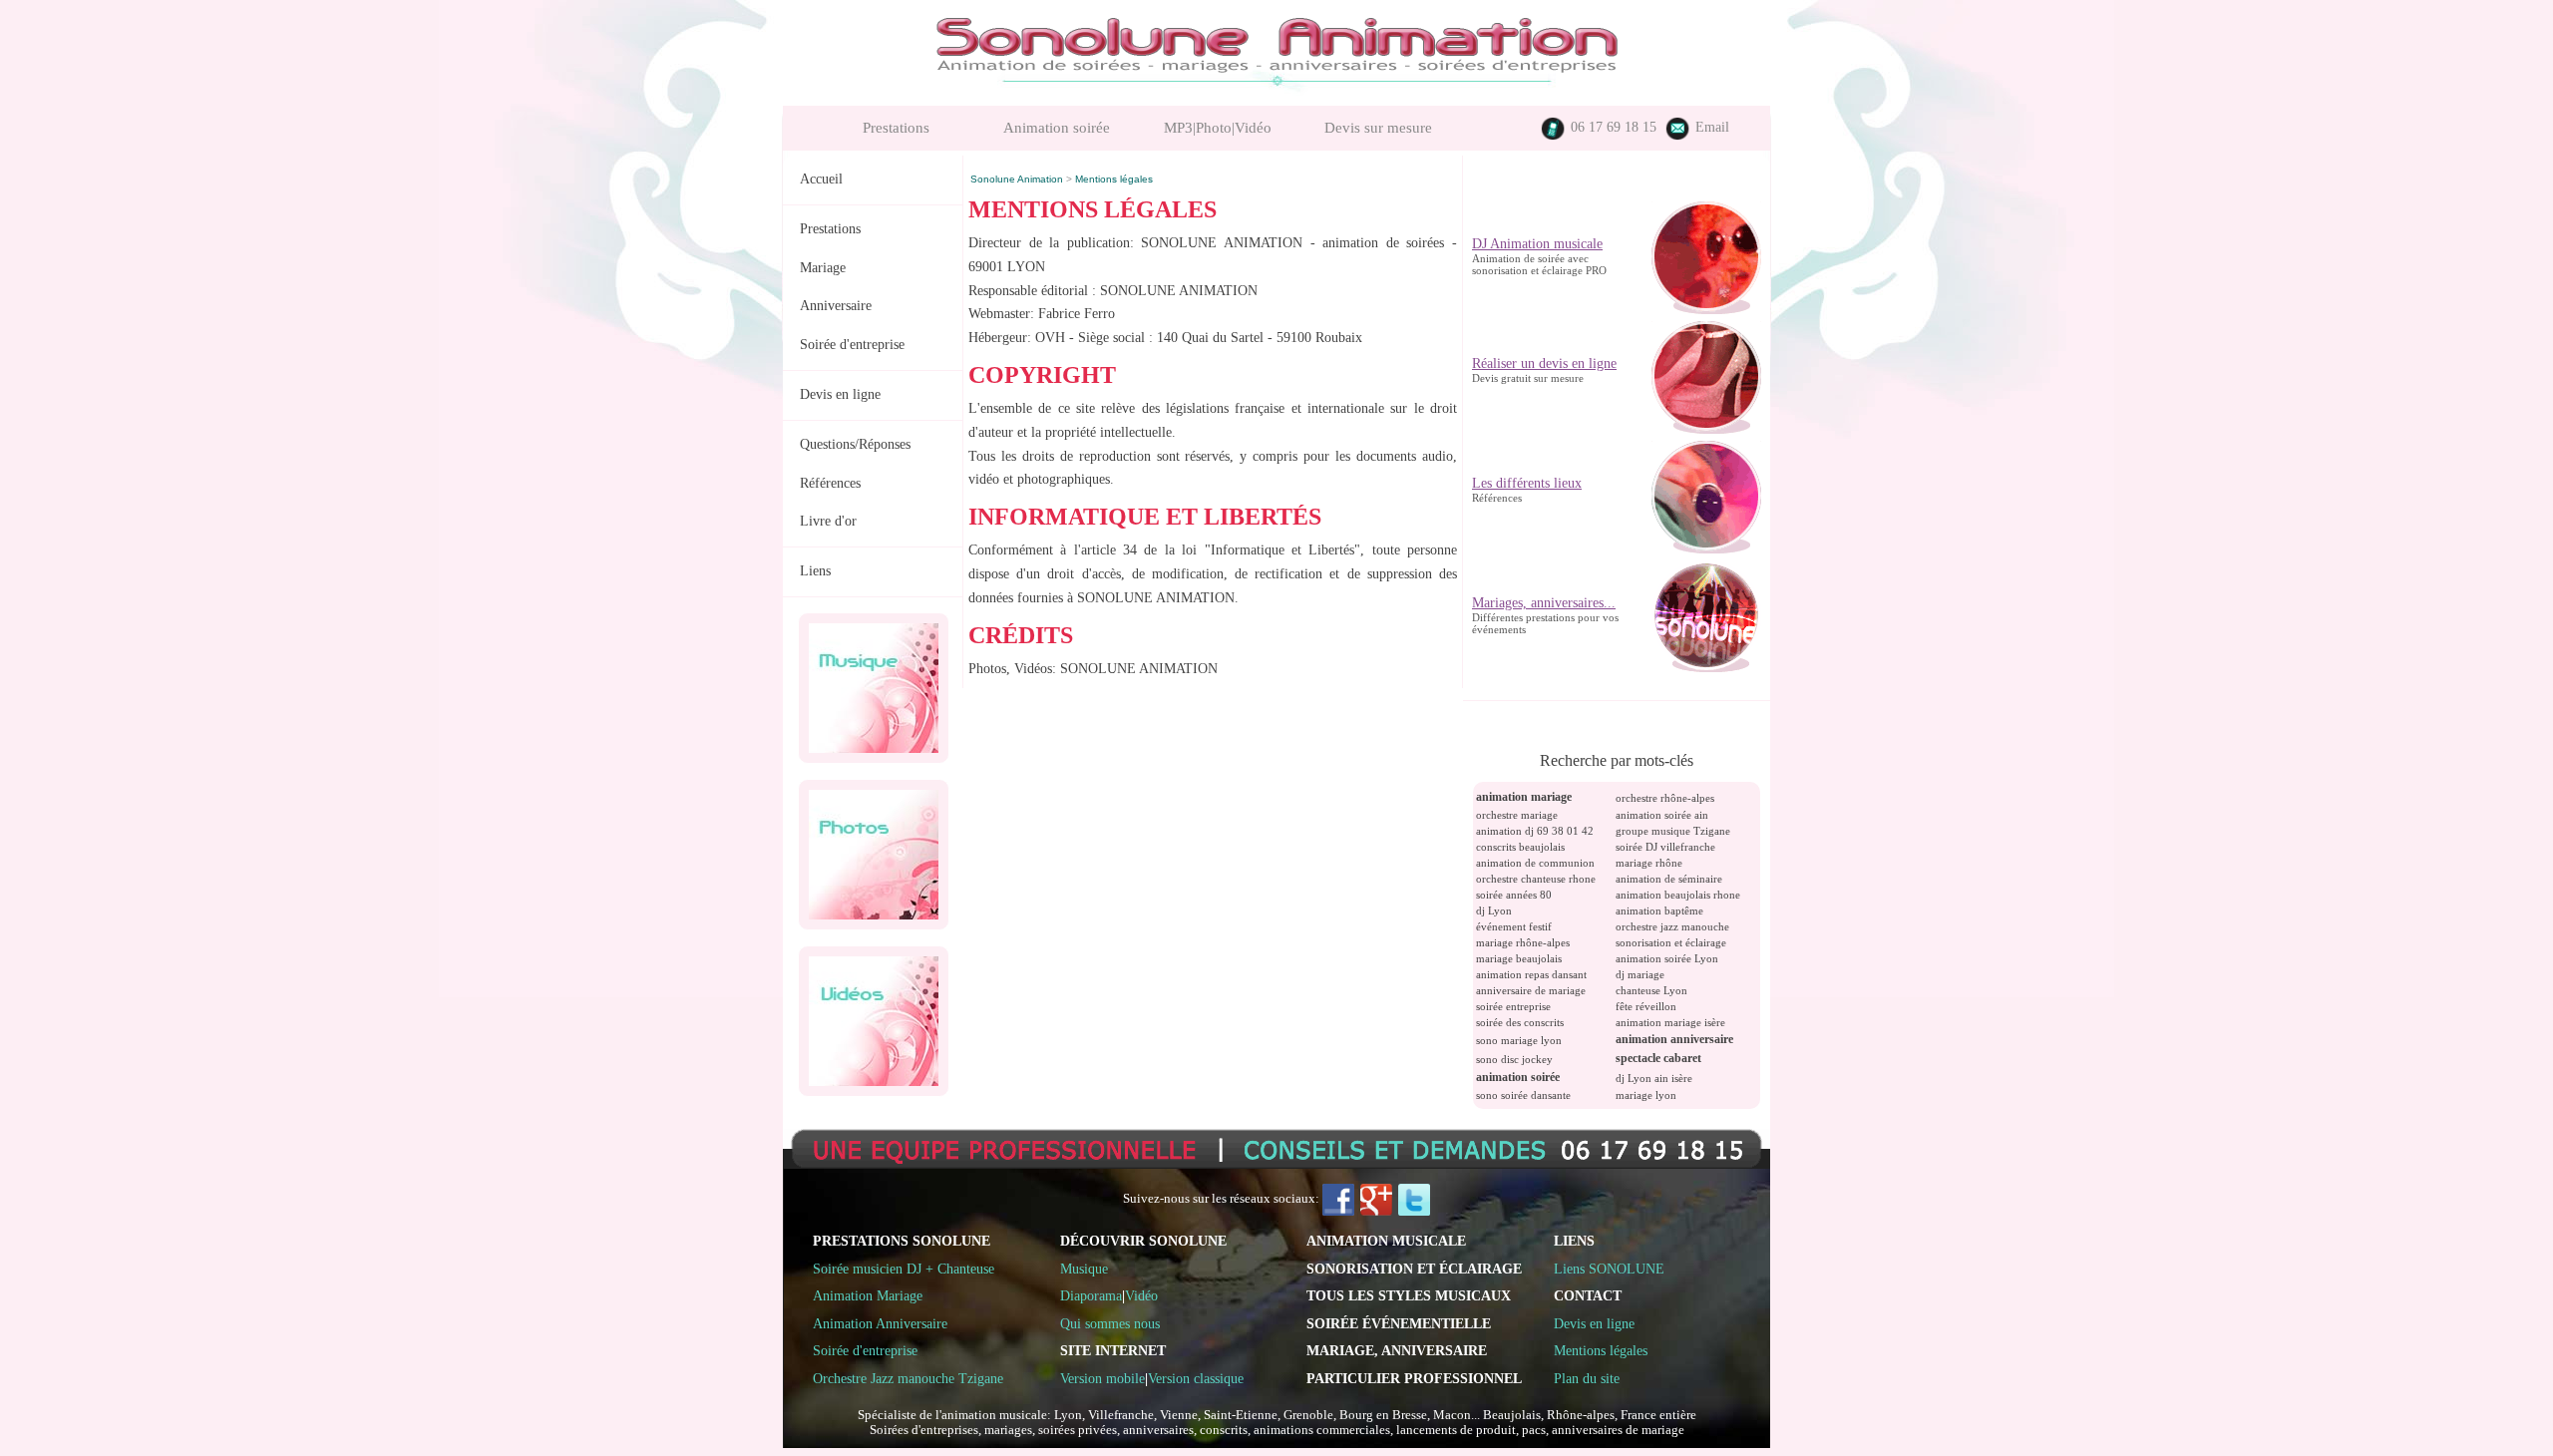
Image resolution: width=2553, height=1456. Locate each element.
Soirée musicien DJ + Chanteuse (904, 1269)
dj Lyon (1494, 910)
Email (1710, 127)
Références (830, 483)
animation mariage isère (1670, 1022)
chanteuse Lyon (1651, 990)
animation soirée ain (1662, 815)
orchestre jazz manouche (1672, 926)
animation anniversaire (1674, 1039)
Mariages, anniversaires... (1544, 549)
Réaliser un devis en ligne (1544, 310)
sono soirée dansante (1523, 1095)
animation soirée (1518, 1077)
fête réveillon (1646, 1006)
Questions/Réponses (855, 444)
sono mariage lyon (1519, 1040)
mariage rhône (1649, 863)
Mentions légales (1601, 1350)
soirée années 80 (1514, 895)
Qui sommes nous (1110, 1323)
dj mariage (1640, 974)
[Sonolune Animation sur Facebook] (1338, 1199)
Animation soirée (1057, 128)
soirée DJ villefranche (1665, 847)
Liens (815, 571)
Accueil (821, 179)
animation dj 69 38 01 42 (1535, 831)
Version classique (1196, 1378)
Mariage (823, 268)
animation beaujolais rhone (1678, 895)
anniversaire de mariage (1531, 990)
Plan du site (1587, 1378)
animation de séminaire (1669, 879)
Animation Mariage (868, 1295)
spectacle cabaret (1658, 1058)
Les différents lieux (1527, 429)
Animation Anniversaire (880, 1323)
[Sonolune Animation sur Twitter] (1414, 1199)
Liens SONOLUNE (1609, 1269)
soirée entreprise (1513, 1006)
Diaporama (1091, 1295)
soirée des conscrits (1520, 1022)
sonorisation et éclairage (1671, 942)
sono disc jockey (1514, 1059)
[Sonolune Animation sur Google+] (1376, 1199)
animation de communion (1535, 863)
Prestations (896, 128)
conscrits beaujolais (1520, 847)
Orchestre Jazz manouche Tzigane (908, 1378)
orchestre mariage (1517, 815)
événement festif (1514, 926)
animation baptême (1659, 910)
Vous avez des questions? (1542, 669)
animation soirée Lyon (1667, 958)
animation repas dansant (1531, 974)
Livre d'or (828, 521)
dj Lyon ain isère (1654, 1078)
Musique (1084, 1269)
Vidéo (1141, 1295)
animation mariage (1524, 797)
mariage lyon (1646, 1095)
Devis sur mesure (1378, 128)
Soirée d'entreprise (852, 345)
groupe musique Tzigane (1673, 831)
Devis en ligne (840, 394)
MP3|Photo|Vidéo (1218, 128)
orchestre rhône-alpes (1665, 798)
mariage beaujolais (1519, 958)
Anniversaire (836, 306)
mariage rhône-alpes (1523, 942)
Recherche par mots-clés (1617, 760)
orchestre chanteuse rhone (1536, 879)
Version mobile (1102, 1378)
